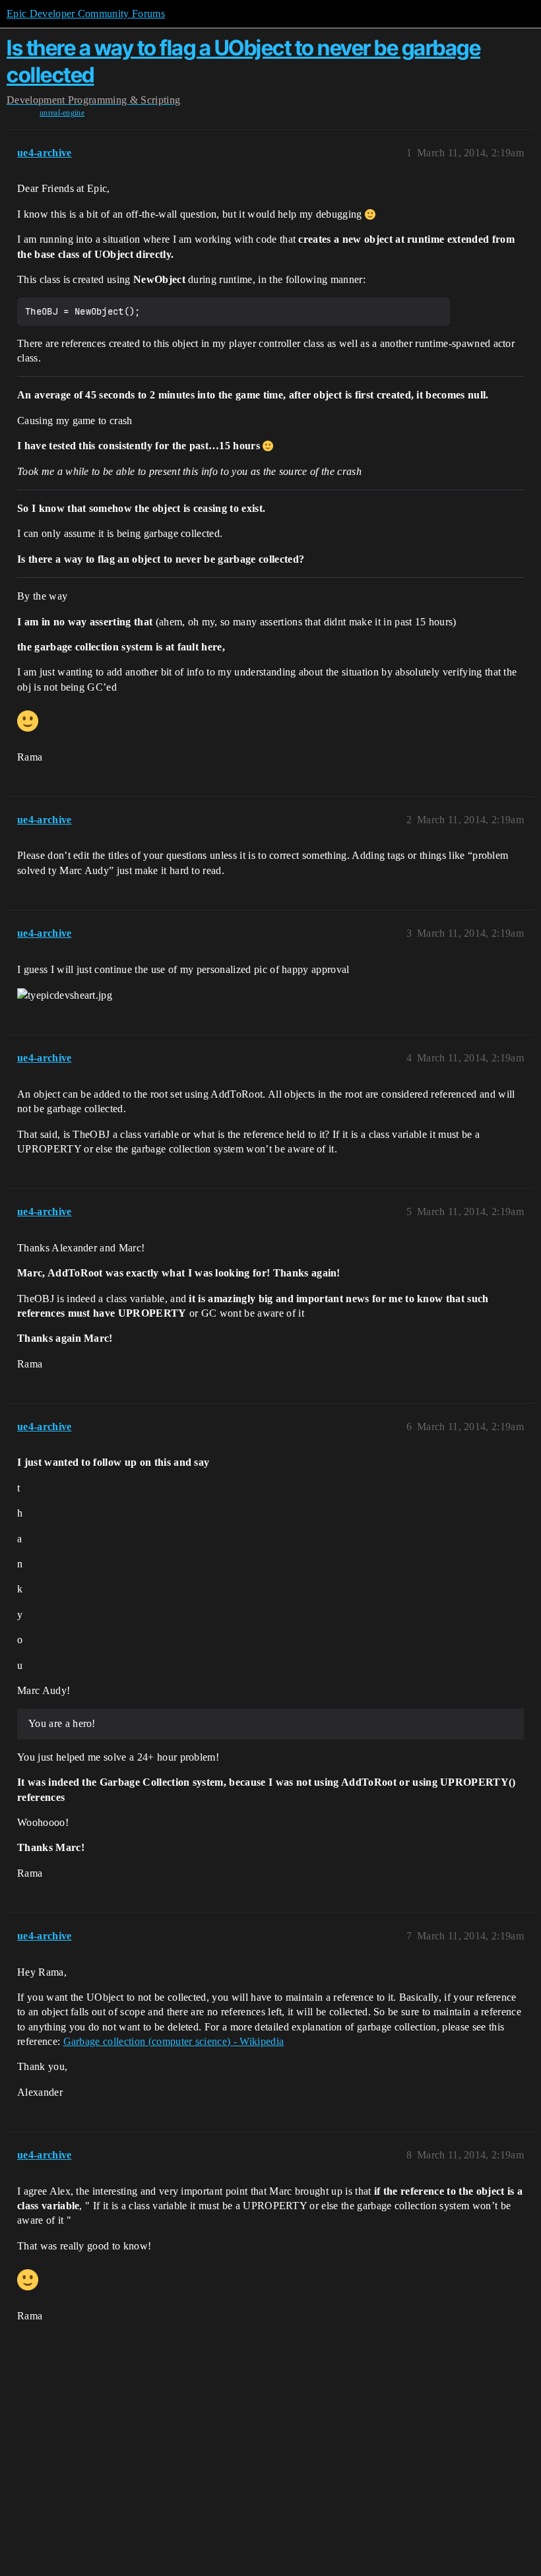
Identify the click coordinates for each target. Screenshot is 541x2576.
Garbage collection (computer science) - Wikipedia (174, 2041)
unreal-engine (62, 113)
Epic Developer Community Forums (86, 14)
